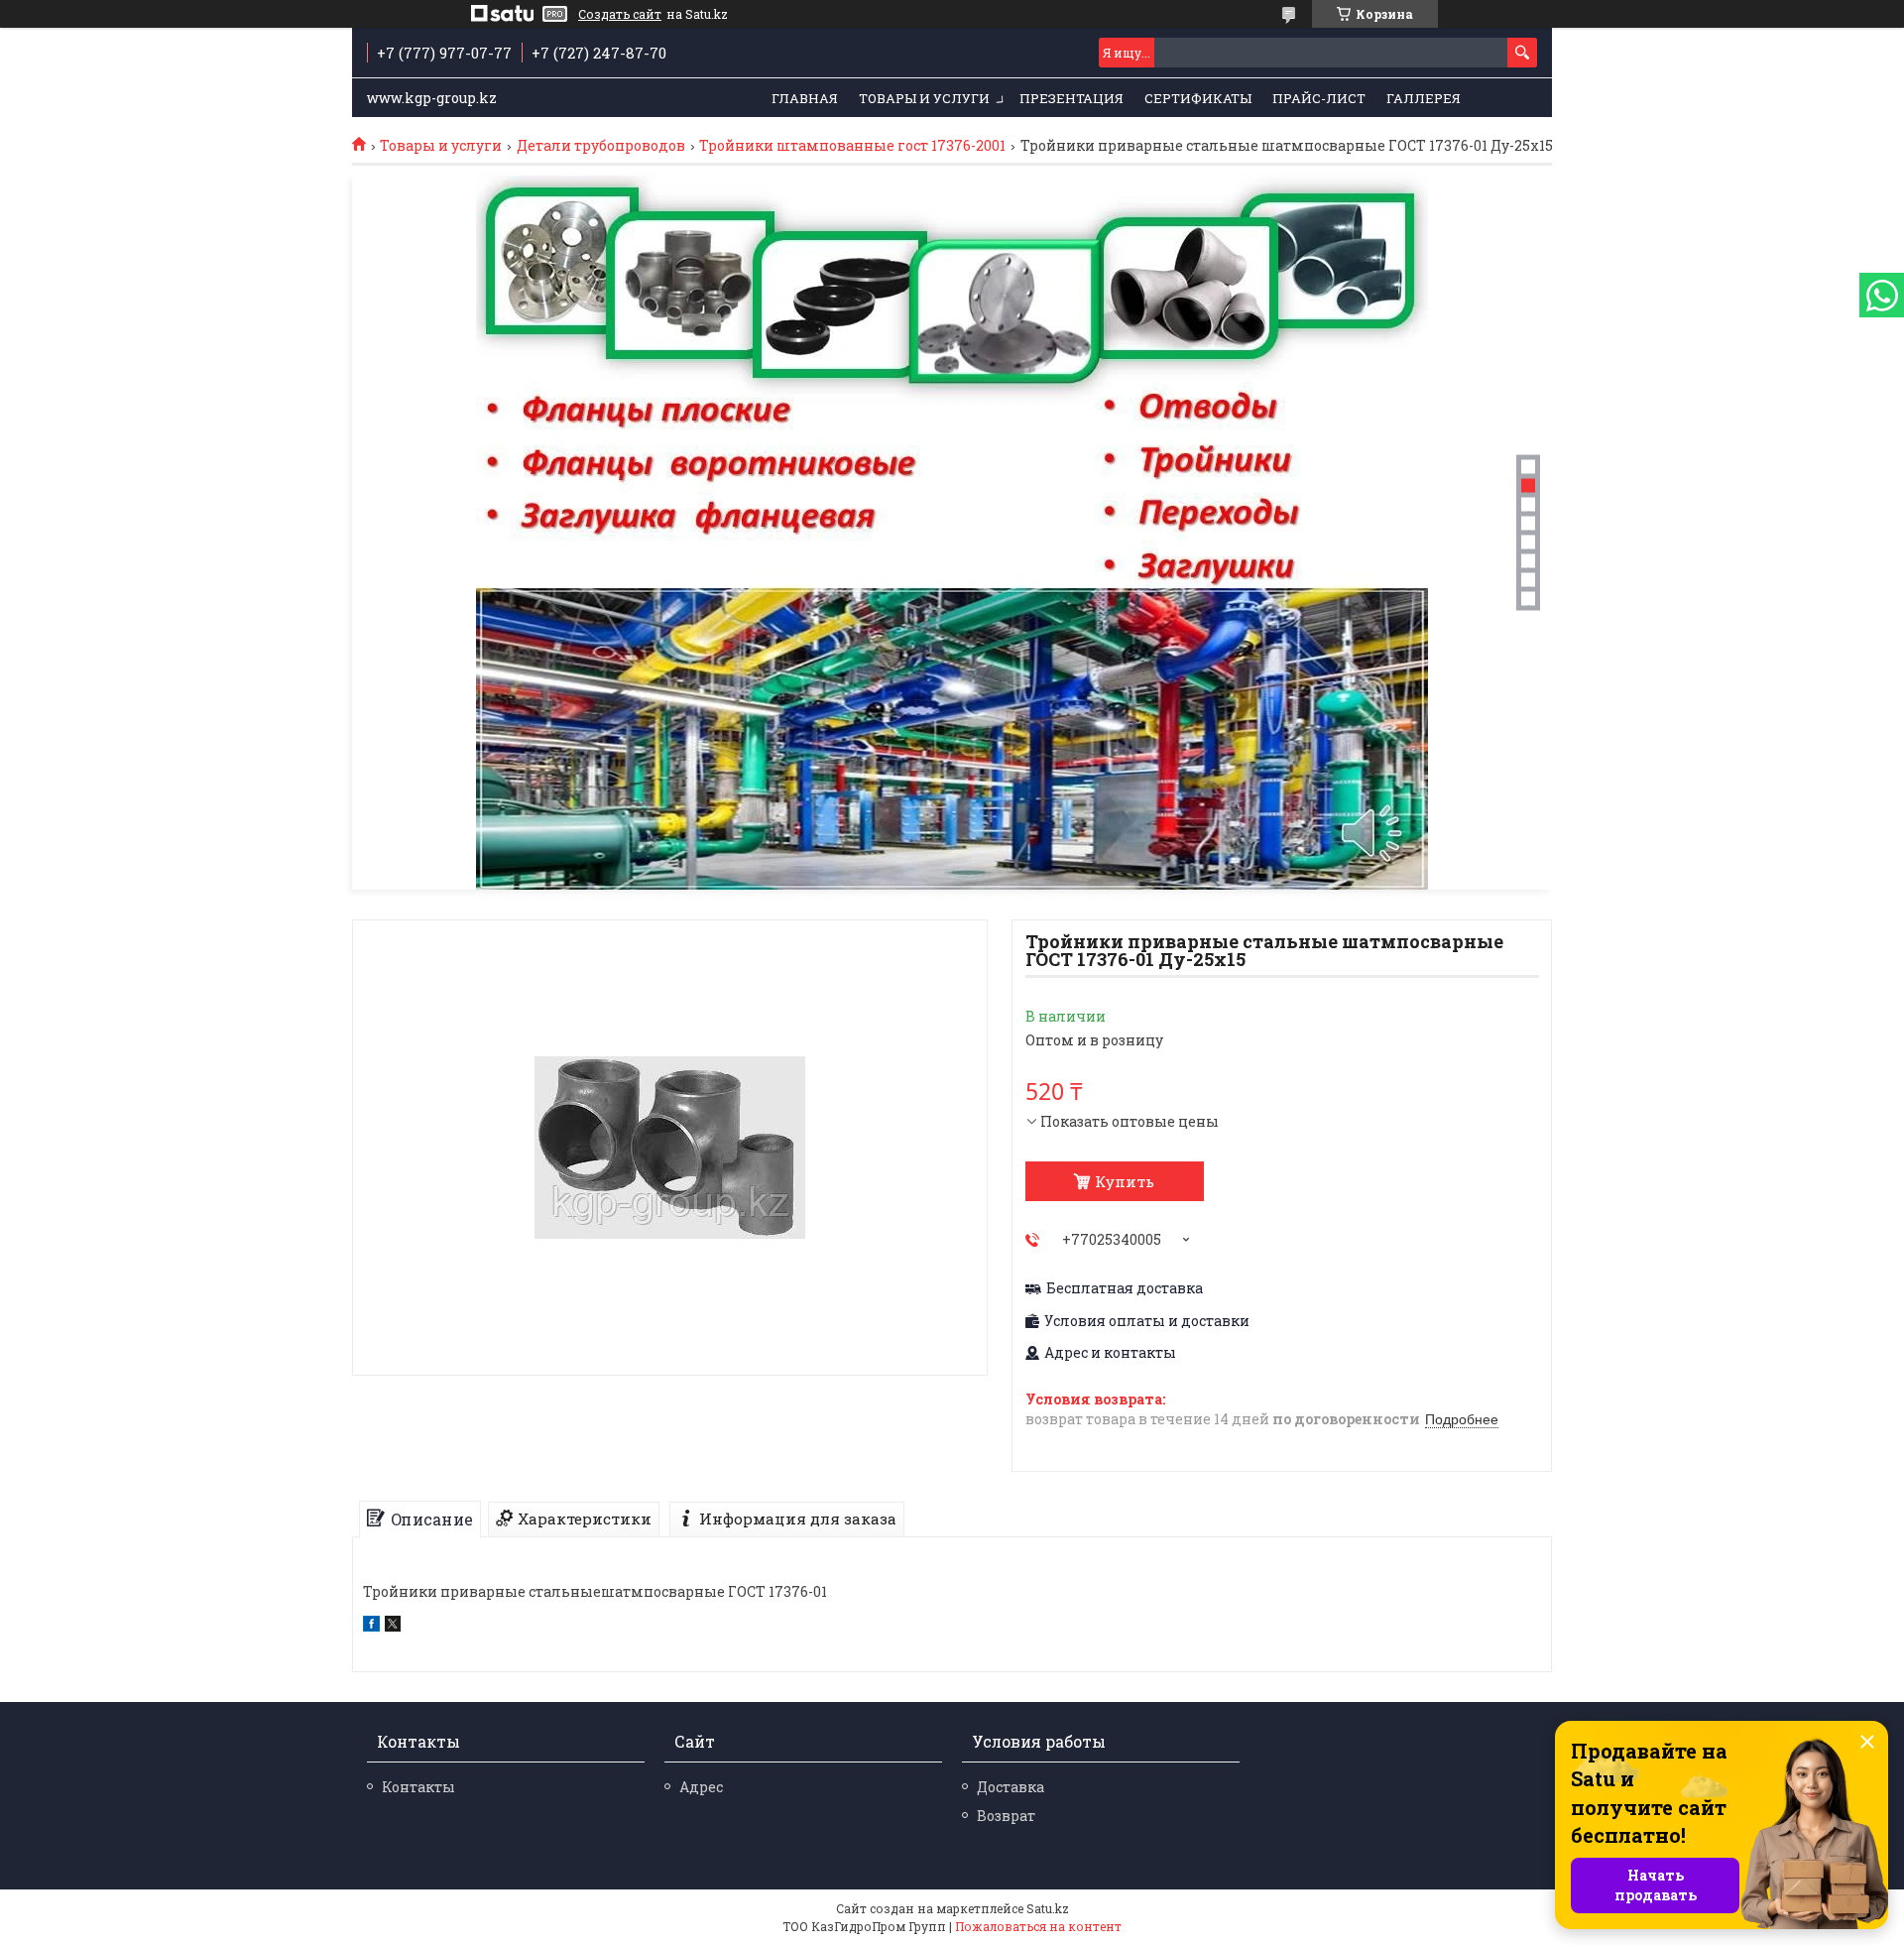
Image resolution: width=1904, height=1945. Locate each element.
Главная (805, 98)
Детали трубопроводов (601, 146)
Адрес (701, 1787)
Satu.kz (1048, 1908)
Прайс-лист (1319, 98)
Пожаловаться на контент (1038, 1926)
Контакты (418, 1787)
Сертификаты (1198, 98)
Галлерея (1424, 98)
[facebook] (371, 1626)
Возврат (1006, 1816)
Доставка (1011, 1787)
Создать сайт (620, 14)
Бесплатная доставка (1125, 1288)
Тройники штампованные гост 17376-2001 (852, 146)
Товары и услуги (924, 98)
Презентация (1071, 98)
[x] (393, 1626)
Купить (1125, 1181)
